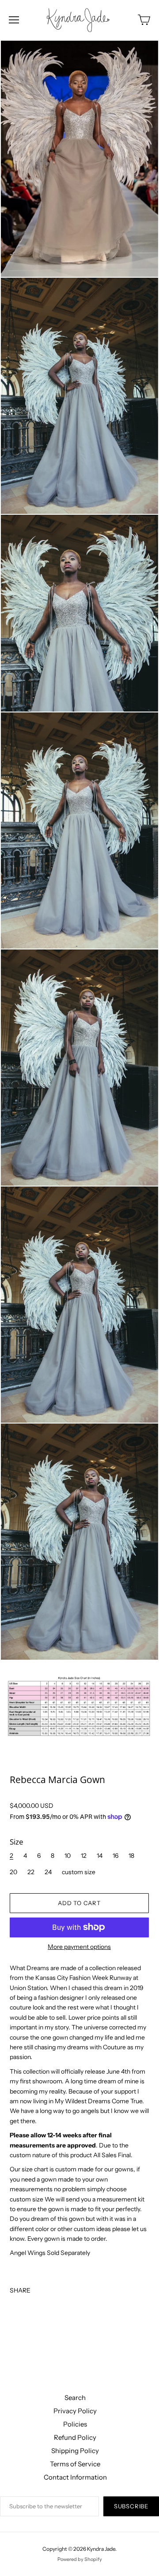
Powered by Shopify (80, 2559)
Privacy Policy (75, 2411)
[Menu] (14, 20)
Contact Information (75, 2477)
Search (75, 2398)
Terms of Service (75, 2464)
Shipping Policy (75, 2451)
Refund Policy (75, 2437)
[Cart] (144, 20)
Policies (75, 2424)
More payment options (79, 1947)
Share (20, 2290)
